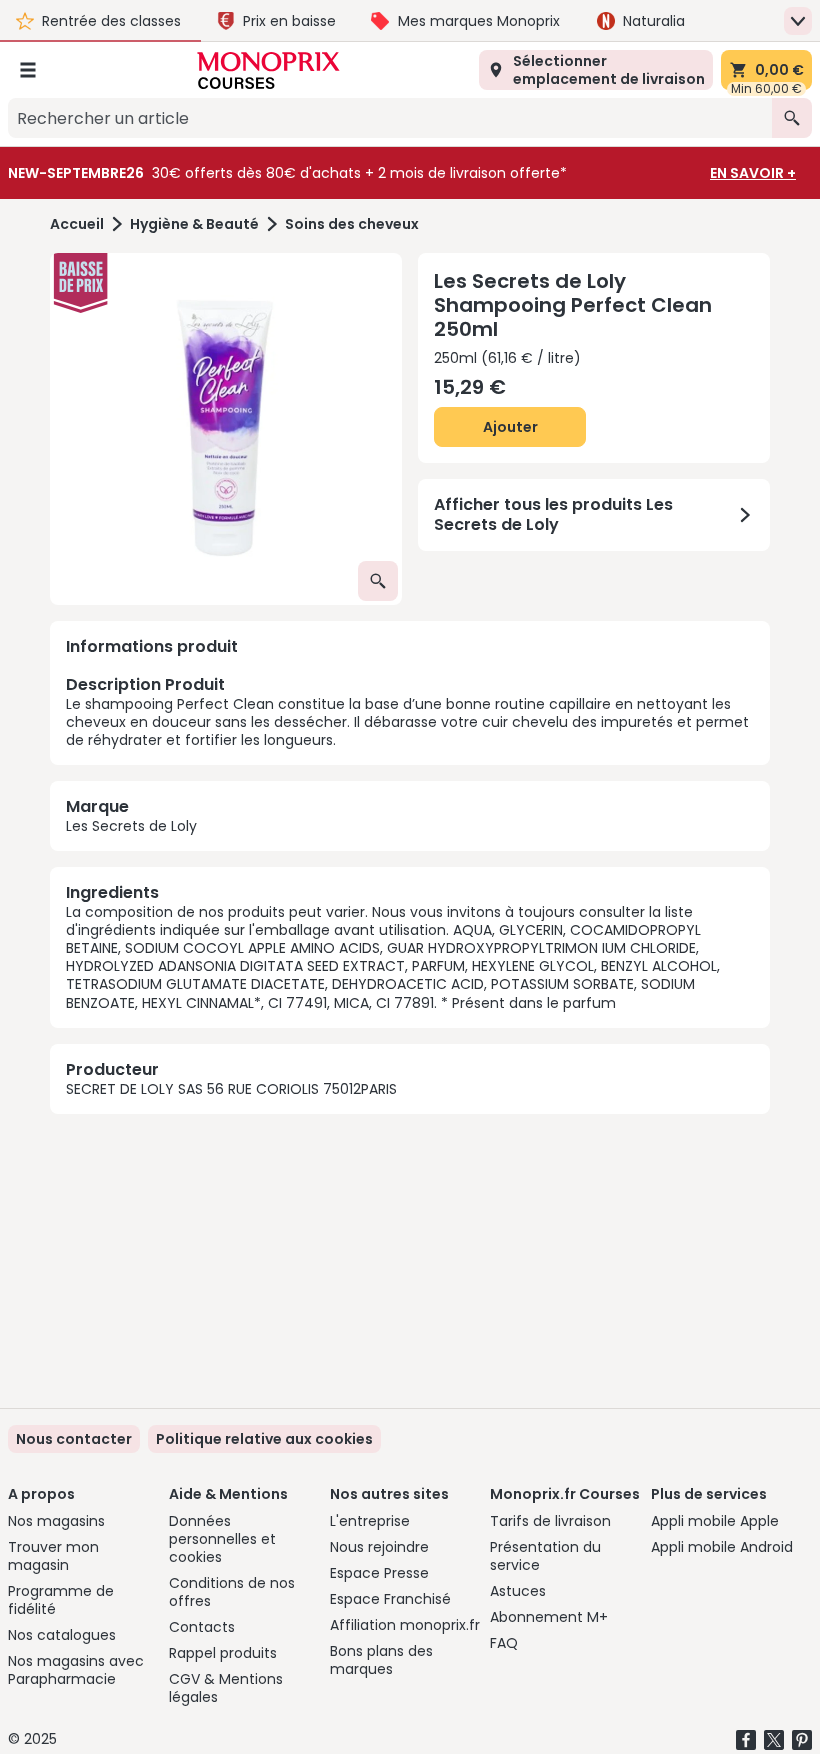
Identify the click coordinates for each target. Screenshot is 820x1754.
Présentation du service (545, 1556)
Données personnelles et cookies (222, 1539)
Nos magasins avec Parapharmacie (76, 1670)
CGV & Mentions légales (226, 1688)
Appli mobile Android (722, 1547)
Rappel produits (223, 1653)
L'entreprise (370, 1521)
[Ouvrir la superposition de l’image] (378, 581)
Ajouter (510, 427)
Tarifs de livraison (550, 1521)
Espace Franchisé (390, 1599)
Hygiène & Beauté (194, 224)
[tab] (226, 429)
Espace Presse (379, 1573)
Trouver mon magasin (53, 1556)
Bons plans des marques (381, 1660)
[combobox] (390, 118)
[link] (264, 1439)
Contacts (202, 1627)
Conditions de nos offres (232, 1592)
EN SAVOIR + (753, 173)
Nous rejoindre (379, 1547)
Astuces (518, 1591)
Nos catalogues (62, 1635)
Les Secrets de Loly (131, 826)
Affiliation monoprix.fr (405, 1625)
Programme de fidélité (61, 1600)
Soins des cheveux (352, 224)
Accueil (77, 224)
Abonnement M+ (549, 1617)
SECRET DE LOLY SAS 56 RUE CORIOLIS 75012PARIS (231, 1089)
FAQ (504, 1643)
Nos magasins (56, 1521)
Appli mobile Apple (715, 1521)
